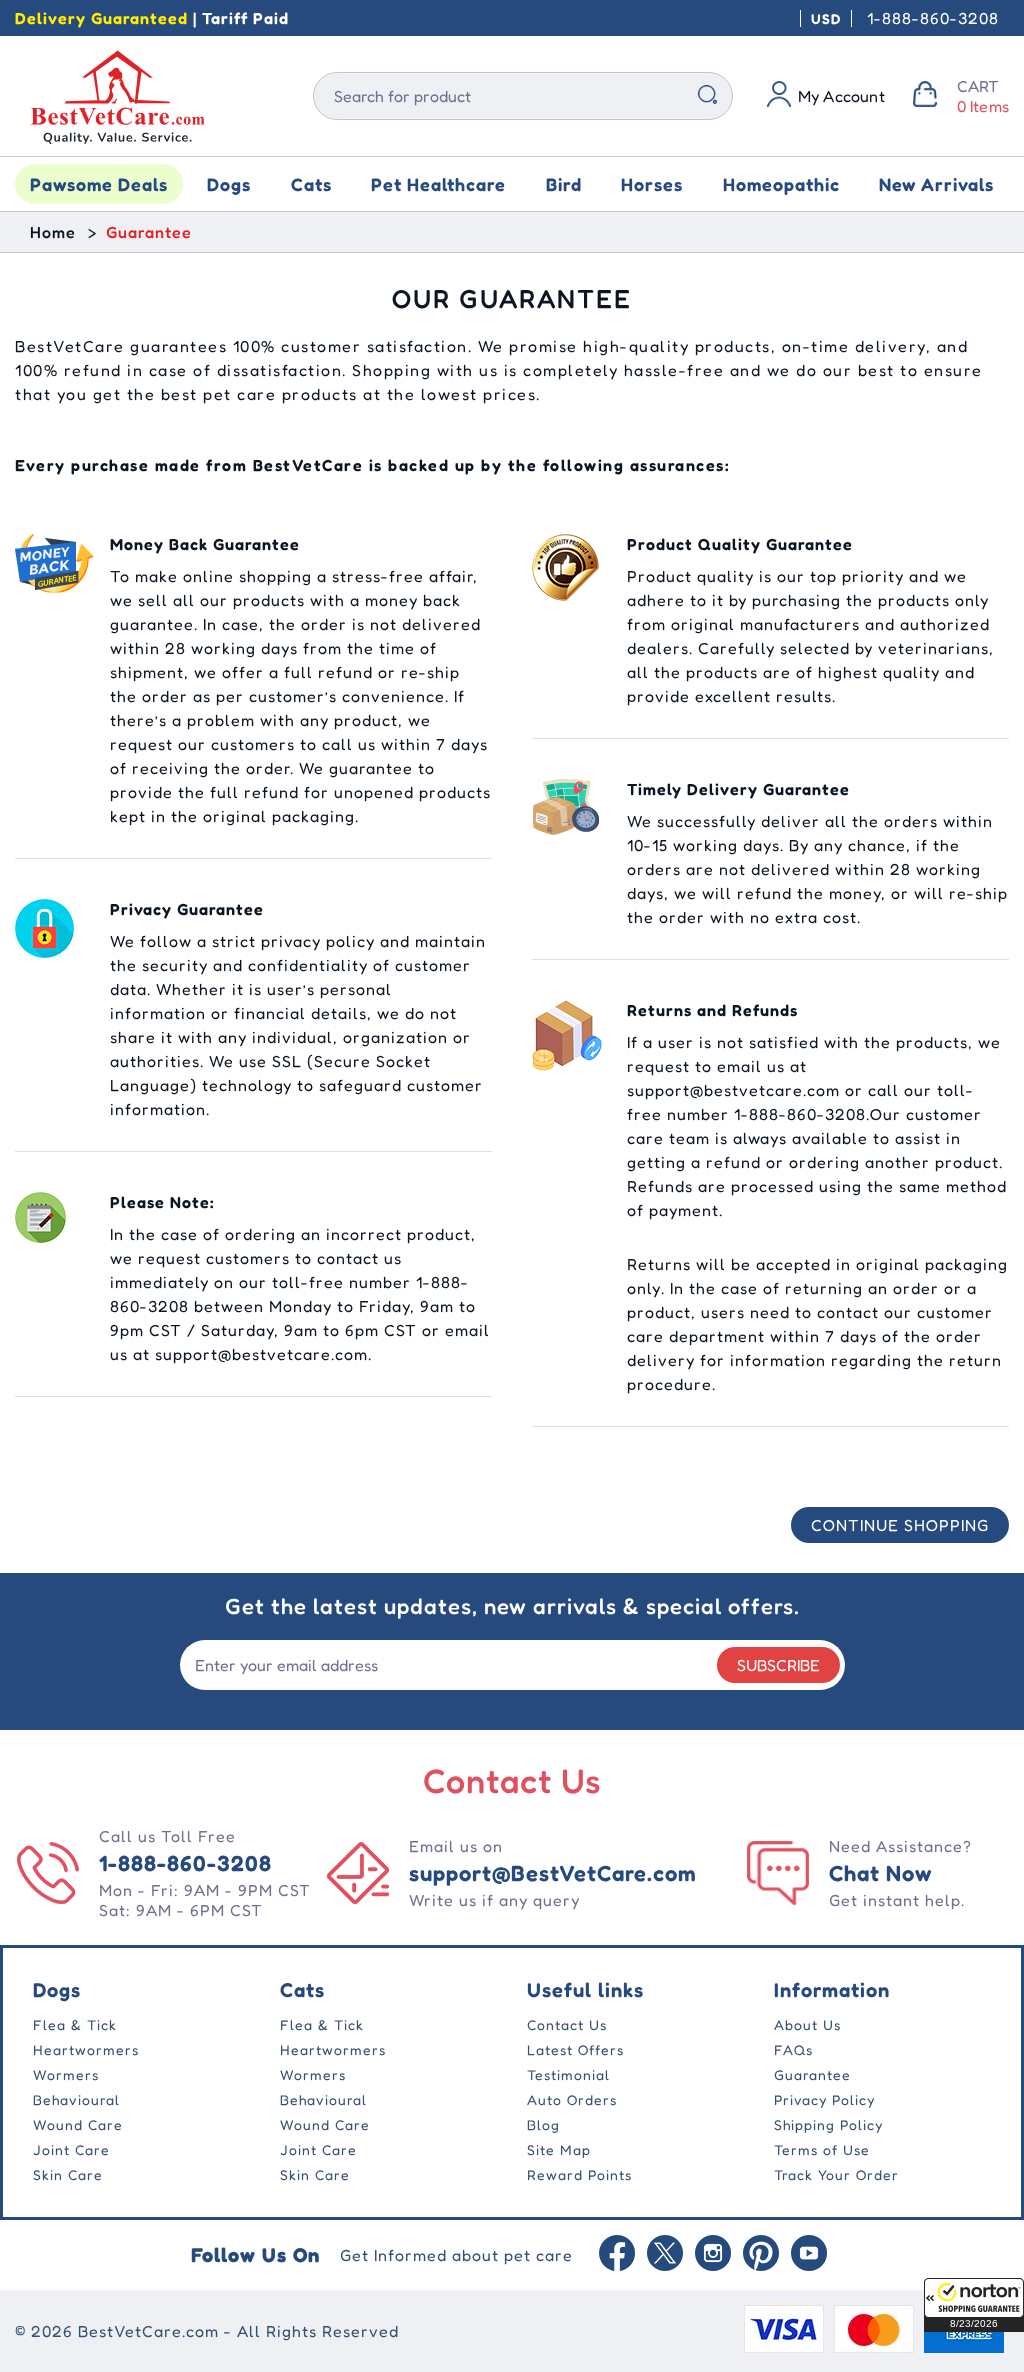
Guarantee (812, 2074)
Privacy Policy (824, 2099)
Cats (311, 184)
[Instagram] (713, 2255)
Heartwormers (86, 2049)
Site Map (559, 2149)
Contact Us (567, 2024)
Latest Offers (575, 2049)
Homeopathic (781, 184)
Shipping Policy (828, 2124)
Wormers (66, 2074)
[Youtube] (809, 2255)
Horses (652, 184)
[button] (974, 2305)
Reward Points (579, 2174)
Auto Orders (572, 2099)
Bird (564, 184)
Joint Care (71, 2149)
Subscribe (778, 1665)
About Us (807, 2024)
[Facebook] (617, 2255)
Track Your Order (836, 2174)
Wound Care (78, 2124)
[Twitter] (665, 2255)
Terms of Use (822, 2149)
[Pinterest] (761, 2255)
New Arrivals (936, 184)
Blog (543, 2124)
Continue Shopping (900, 1525)
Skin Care (68, 2174)
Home (53, 232)
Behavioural (76, 2099)
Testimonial (568, 2074)
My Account (841, 96)
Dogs (229, 184)
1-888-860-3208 (933, 18)
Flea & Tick (75, 2024)
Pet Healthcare (438, 184)
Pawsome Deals (99, 184)
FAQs (793, 2049)
